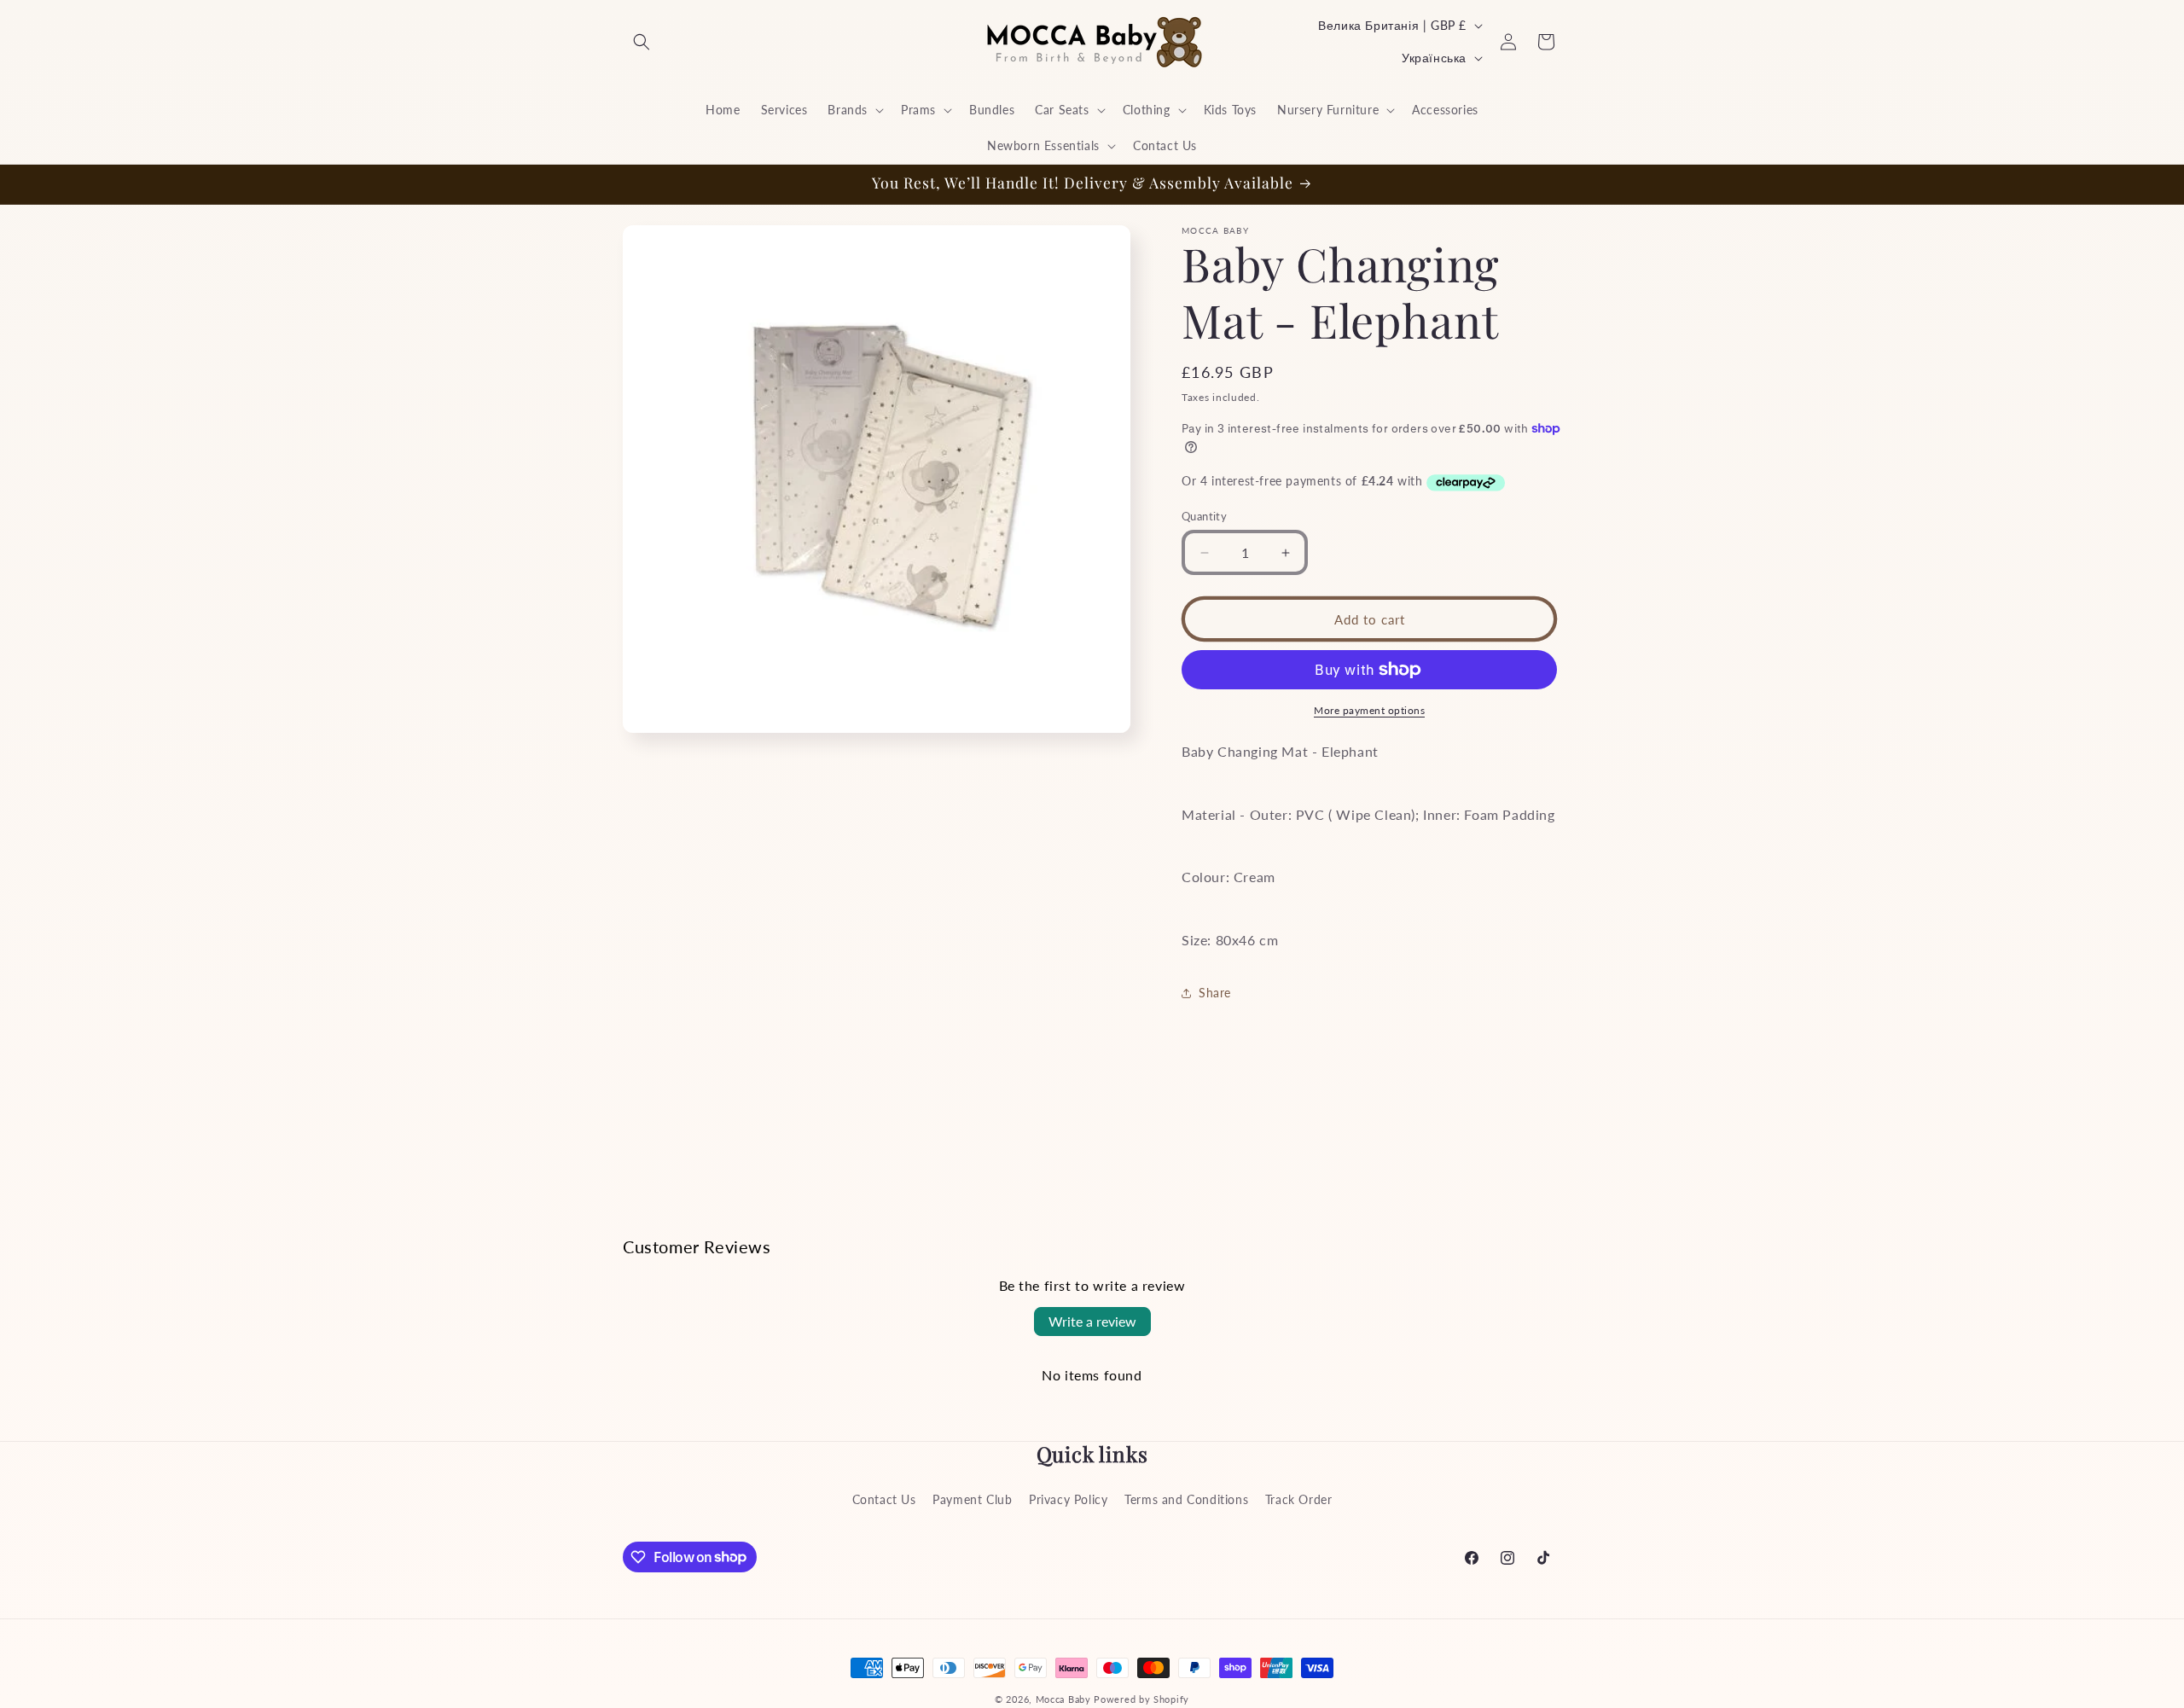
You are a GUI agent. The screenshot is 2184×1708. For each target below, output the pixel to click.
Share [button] (1215, 993)
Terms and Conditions (1186, 1499)
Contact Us (884, 1499)
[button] (642, 42)
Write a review (1092, 1321)
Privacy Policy (1068, 1499)
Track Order (1299, 1499)
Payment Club (972, 1499)
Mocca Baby (1063, 1699)
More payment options (1369, 710)
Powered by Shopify (1141, 1699)
